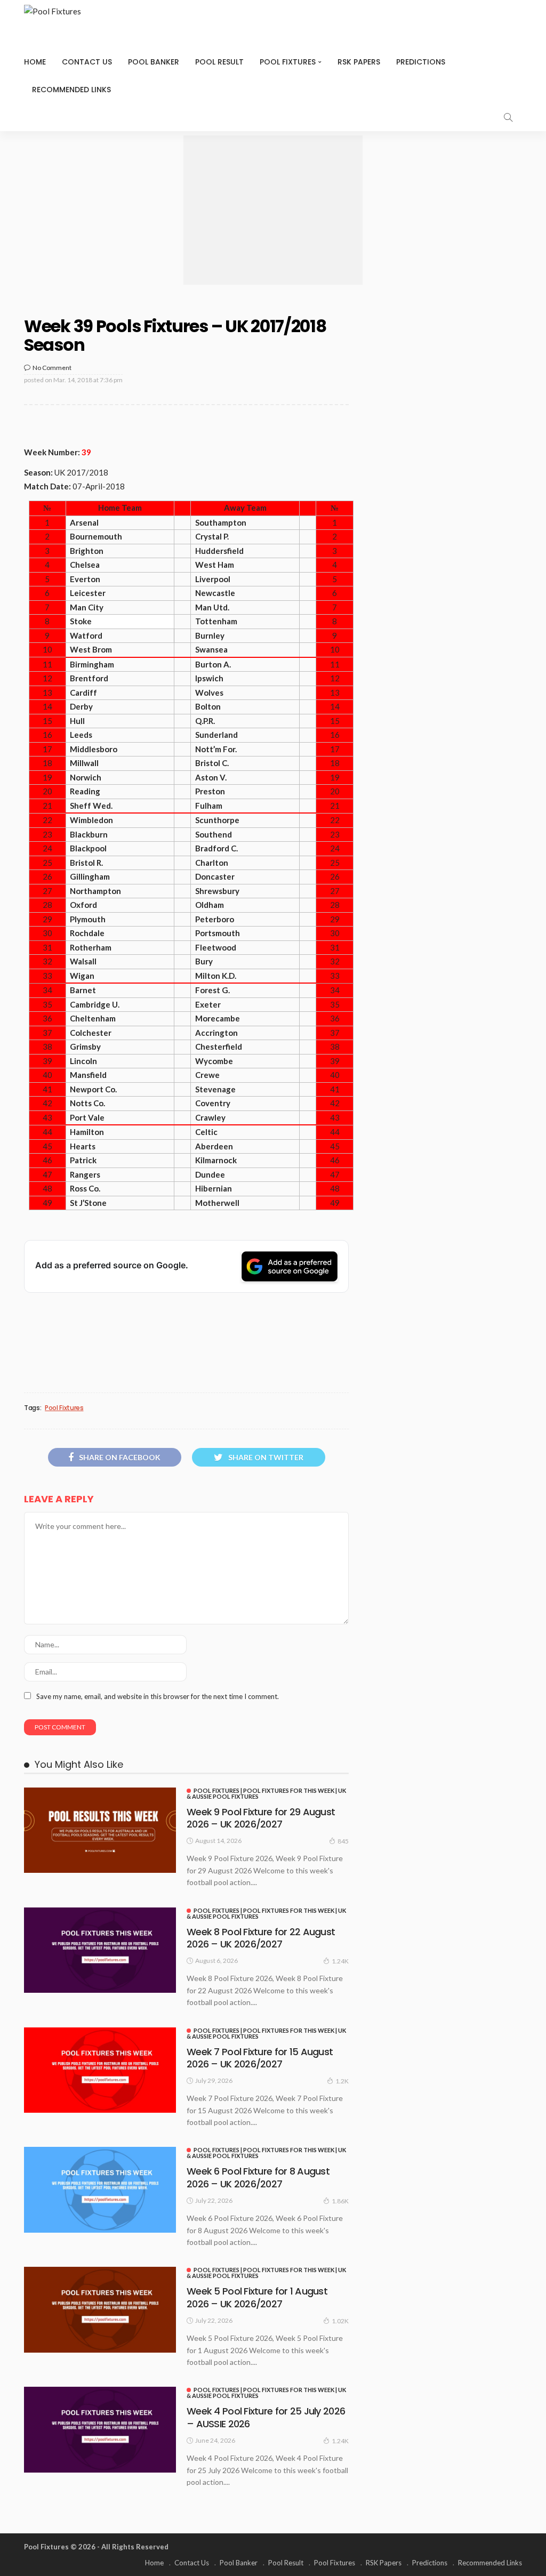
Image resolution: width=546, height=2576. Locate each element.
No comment (52, 368)
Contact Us (87, 62)
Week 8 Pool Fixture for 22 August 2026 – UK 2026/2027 (261, 1938)
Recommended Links (71, 90)
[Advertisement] (273, 210)
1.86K (340, 2201)
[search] (508, 117)
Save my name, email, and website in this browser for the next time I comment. (158, 1696)
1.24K (340, 1961)
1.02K (340, 2321)
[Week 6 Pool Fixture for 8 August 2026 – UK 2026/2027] (100, 2189)
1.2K (342, 2081)
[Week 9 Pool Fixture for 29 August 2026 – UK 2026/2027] (100, 1830)
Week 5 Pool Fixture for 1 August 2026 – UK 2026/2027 (257, 2297)
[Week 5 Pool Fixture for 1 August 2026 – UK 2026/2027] (100, 2309)
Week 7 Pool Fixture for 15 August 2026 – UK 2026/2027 (260, 2058)
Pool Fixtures (288, 62)
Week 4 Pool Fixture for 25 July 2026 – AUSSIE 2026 (266, 2417)
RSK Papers (359, 62)
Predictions (421, 62)
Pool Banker (154, 62)
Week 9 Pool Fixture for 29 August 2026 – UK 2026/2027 (261, 1818)
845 (343, 1841)
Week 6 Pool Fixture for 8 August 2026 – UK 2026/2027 (258, 2177)
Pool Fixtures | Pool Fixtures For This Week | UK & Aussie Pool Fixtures (266, 1793)
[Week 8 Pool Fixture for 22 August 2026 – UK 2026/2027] (100, 1950)
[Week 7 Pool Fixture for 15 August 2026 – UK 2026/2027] (100, 2070)
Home (35, 62)
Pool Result (219, 62)
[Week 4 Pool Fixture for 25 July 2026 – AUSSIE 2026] (100, 2429)
